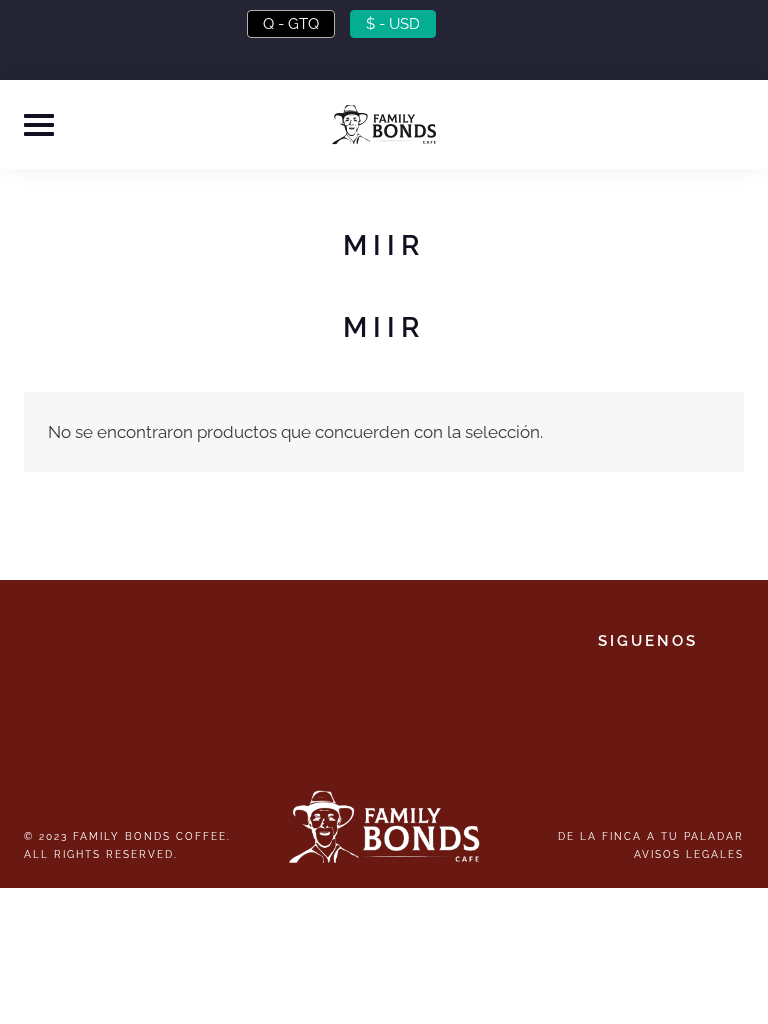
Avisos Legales (689, 854)
